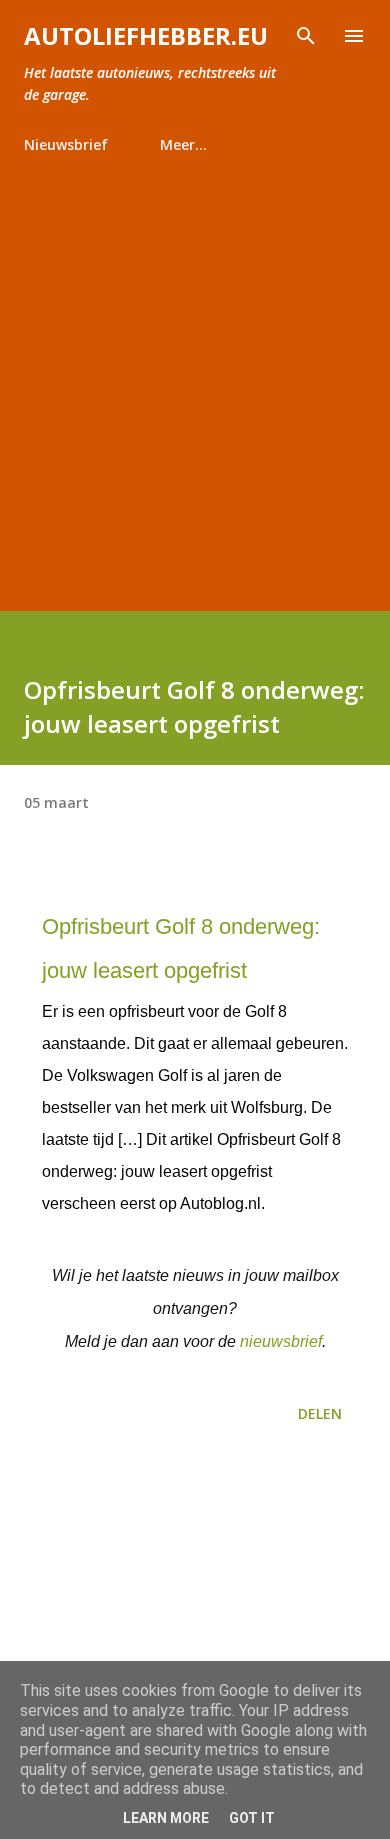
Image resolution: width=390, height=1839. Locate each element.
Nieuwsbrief (66, 144)
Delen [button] (320, 1413)
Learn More (166, 1818)
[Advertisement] (195, 374)
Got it (252, 1818)
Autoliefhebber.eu (146, 35)
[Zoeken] (306, 36)
